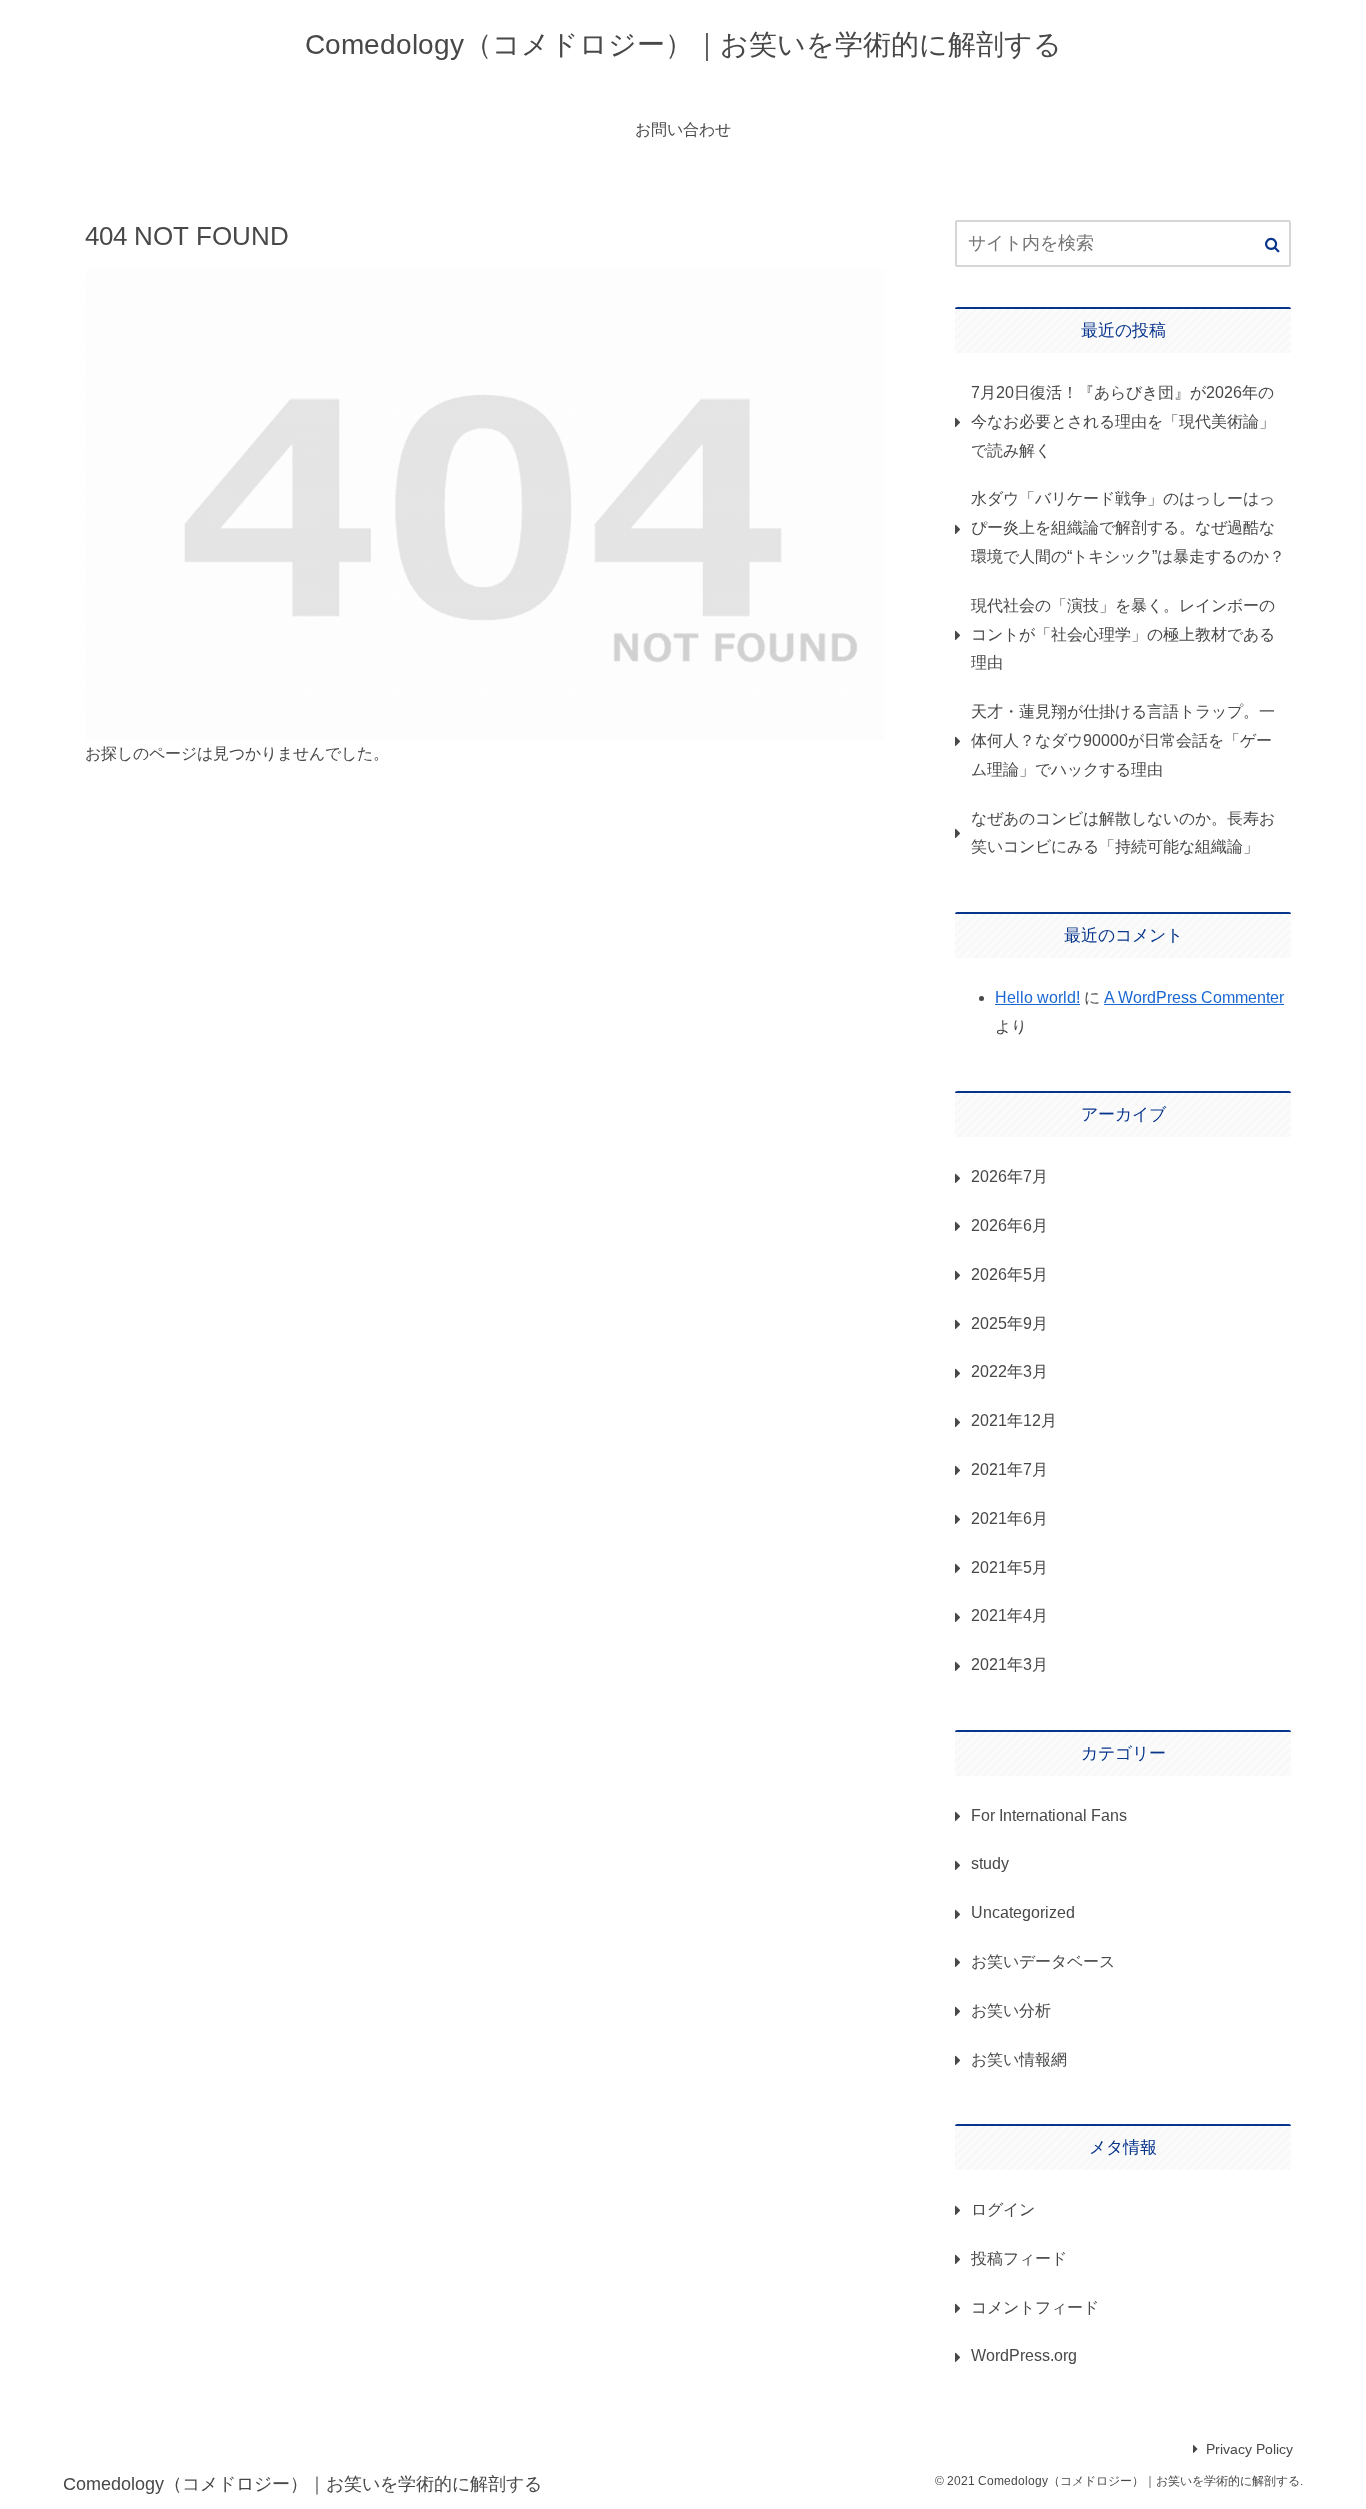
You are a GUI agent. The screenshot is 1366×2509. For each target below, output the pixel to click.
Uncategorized (1023, 1912)
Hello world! (1037, 997)
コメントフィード (1035, 2307)
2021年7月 (1009, 1469)
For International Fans (1049, 1815)
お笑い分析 (1011, 2010)
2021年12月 (1014, 1420)
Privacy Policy (1249, 2449)
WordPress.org (1024, 2355)
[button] (1272, 245)
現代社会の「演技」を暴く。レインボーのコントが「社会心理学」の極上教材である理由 (1123, 634)
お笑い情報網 (1019, 2059)
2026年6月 (1009, 1225)
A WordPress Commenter (1194, 997)
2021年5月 (1009, 1567)
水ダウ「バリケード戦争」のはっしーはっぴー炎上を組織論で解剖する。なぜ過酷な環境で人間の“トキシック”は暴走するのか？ (1128, 527)
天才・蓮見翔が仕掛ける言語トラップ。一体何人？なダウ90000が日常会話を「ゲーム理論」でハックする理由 (1123, 740)
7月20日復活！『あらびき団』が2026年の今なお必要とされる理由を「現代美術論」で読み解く (1123, 421)
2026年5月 (1009, 1274)
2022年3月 (1009, 1371)
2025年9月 (1009, 1323)
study (990, 1863)
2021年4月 (1009, 1615)
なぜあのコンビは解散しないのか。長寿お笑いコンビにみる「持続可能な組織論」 (1123, 833)
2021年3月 (1009, 1664)
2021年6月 (1009, 1518)
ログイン (1003, 2209)
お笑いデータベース (1043, 1961)
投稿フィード (1019, 2258)
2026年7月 (1009, 1176)
